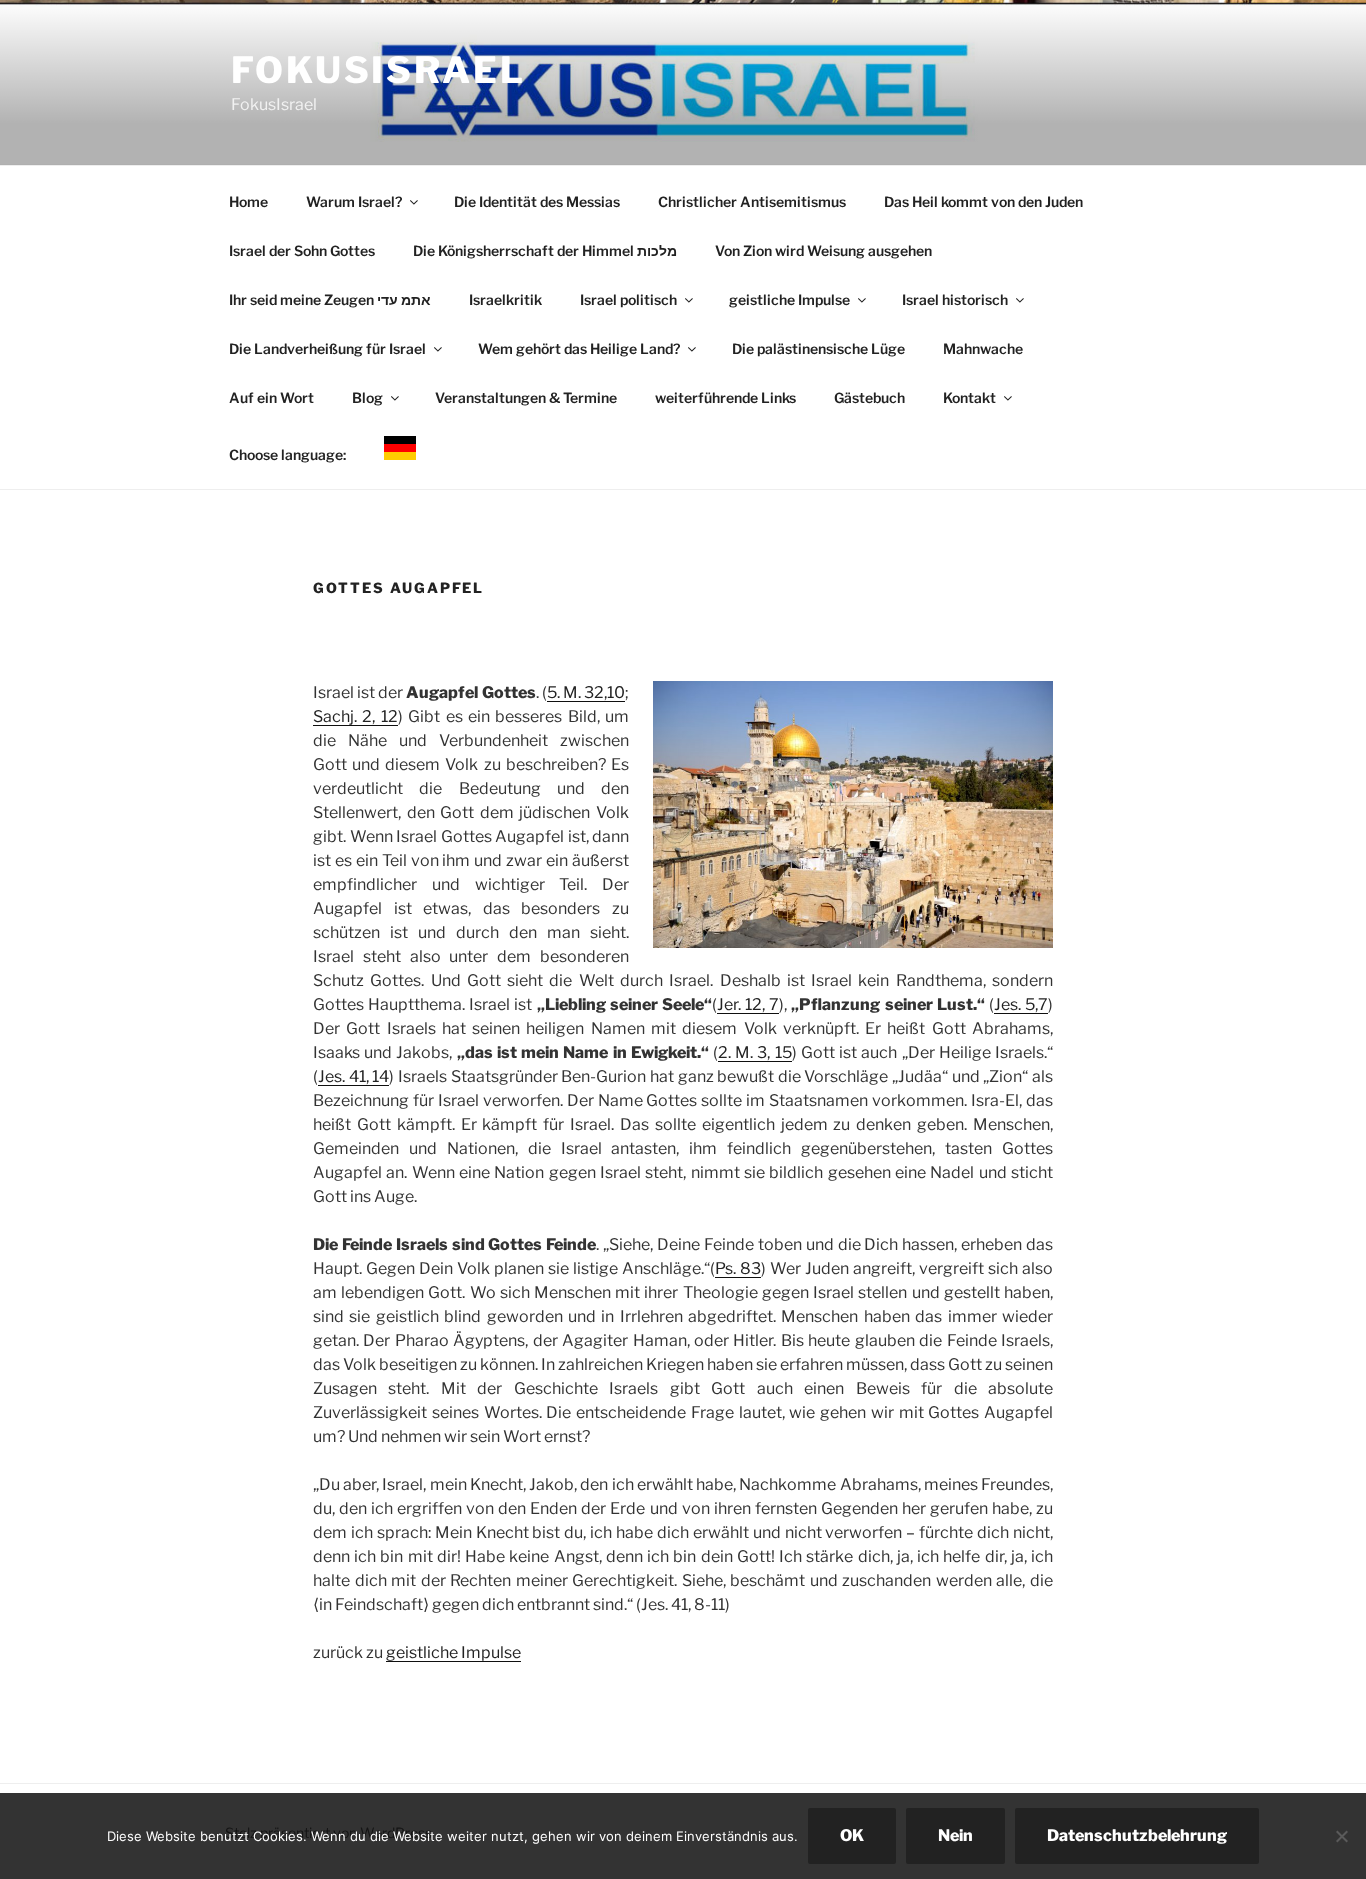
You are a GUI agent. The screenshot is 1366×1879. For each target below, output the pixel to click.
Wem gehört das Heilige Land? (579, 348)
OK (852, 1835)
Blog (367, 397)
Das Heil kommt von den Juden (983, 201)
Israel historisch (955, 299)
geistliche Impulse (789, 299)
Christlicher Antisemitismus (752, 201)
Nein (955, 1835)
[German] (399, 450)
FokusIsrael (378, 70)
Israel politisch (628, 299)
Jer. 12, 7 (748, 1004)
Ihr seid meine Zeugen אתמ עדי (330, 299)
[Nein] (1341, 1836)
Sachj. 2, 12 (355, 716)
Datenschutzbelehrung (1137, 1835)
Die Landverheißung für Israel (327, 348)
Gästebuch (869, 397)
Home (248, 201)
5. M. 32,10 (586, 692)
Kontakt (969, 397)
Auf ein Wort (271, 397)
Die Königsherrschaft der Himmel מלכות (545, 250)
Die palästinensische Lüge (818, 348)
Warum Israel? (354, 201)
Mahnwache (983, 348)
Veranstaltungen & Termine (526, 397)
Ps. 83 (738, 1268)
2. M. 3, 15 (755, 1052)
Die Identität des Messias (537, 201)
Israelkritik (505, 299)
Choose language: (287, 454)
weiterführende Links (725, 397)
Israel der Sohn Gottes (302, 250)
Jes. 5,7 (1021, 1004)
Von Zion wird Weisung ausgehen (823, 250)
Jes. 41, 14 (353, 1076)
